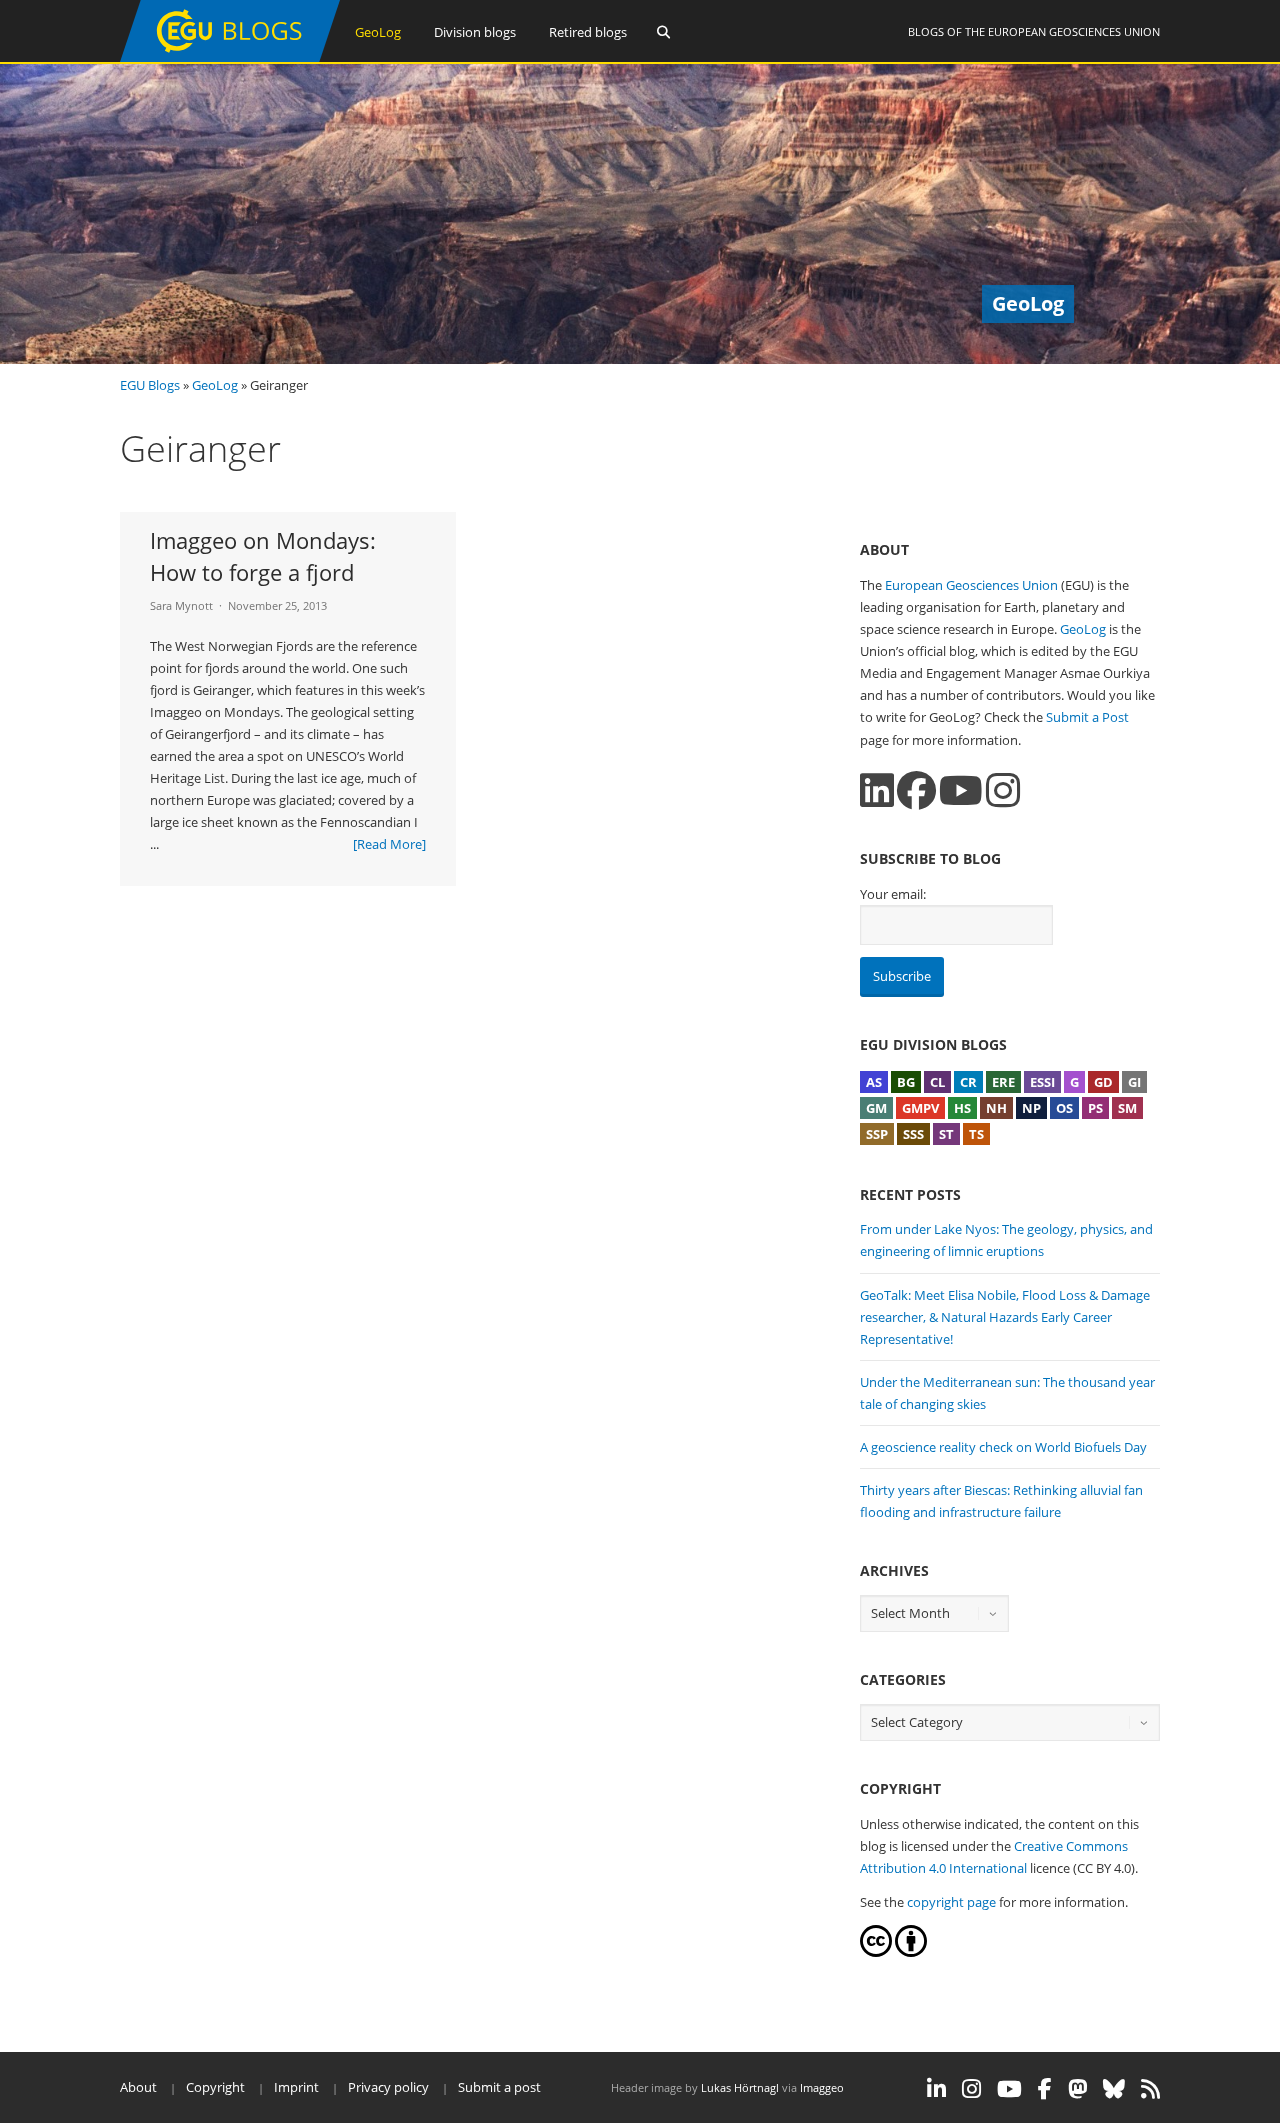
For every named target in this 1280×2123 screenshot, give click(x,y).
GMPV (920, 1108)
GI (1134, 1082)
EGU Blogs (150, 385)
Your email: (893, 894)
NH (996, 1108)
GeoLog (378, 32)
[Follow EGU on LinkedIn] (936, 2089)
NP (1031, 1108)
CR (968, 1082)
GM (876, 1108)
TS (976, 1134)
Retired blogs (588, 32)
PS (1095, 1108)
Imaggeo (822, 2087)
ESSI (1042, 1082)
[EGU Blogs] (230, 57)
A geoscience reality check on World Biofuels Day (1003, 1447)
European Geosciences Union (1074, 31)
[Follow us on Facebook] (916, 790)
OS (1064, 1108)
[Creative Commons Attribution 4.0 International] (876, 1952)
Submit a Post (1087, 717)
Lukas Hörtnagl (740, 2087)
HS (962, 1108)
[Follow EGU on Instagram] (971, 2089)
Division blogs (475, 32)
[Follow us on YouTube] (961, 790)
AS (874, 1082)
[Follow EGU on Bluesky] (1114, 2089)
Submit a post (499, 2087)
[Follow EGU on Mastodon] (1077, 2089)
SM (1127, 1108)
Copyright (215, 2087)
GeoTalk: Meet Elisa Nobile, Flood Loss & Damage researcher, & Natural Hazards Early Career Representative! (1005, 1317)
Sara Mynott (181, 605)
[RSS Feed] (1150, 2089)
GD (1103, 1082)
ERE (1003, 1082)
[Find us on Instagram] (1003, 790)
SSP (877, 1134)
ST (946, 1134)
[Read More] (389, 844)
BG (906, 1082)
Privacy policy (388, 2087)
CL (937, 1082)
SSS (913, 1134)
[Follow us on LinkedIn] (877, 790)
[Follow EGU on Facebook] (1045, 2089)
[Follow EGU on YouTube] (1009, 2089)
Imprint (296, 2087)
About (138, 2087)
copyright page (951, 1902)
